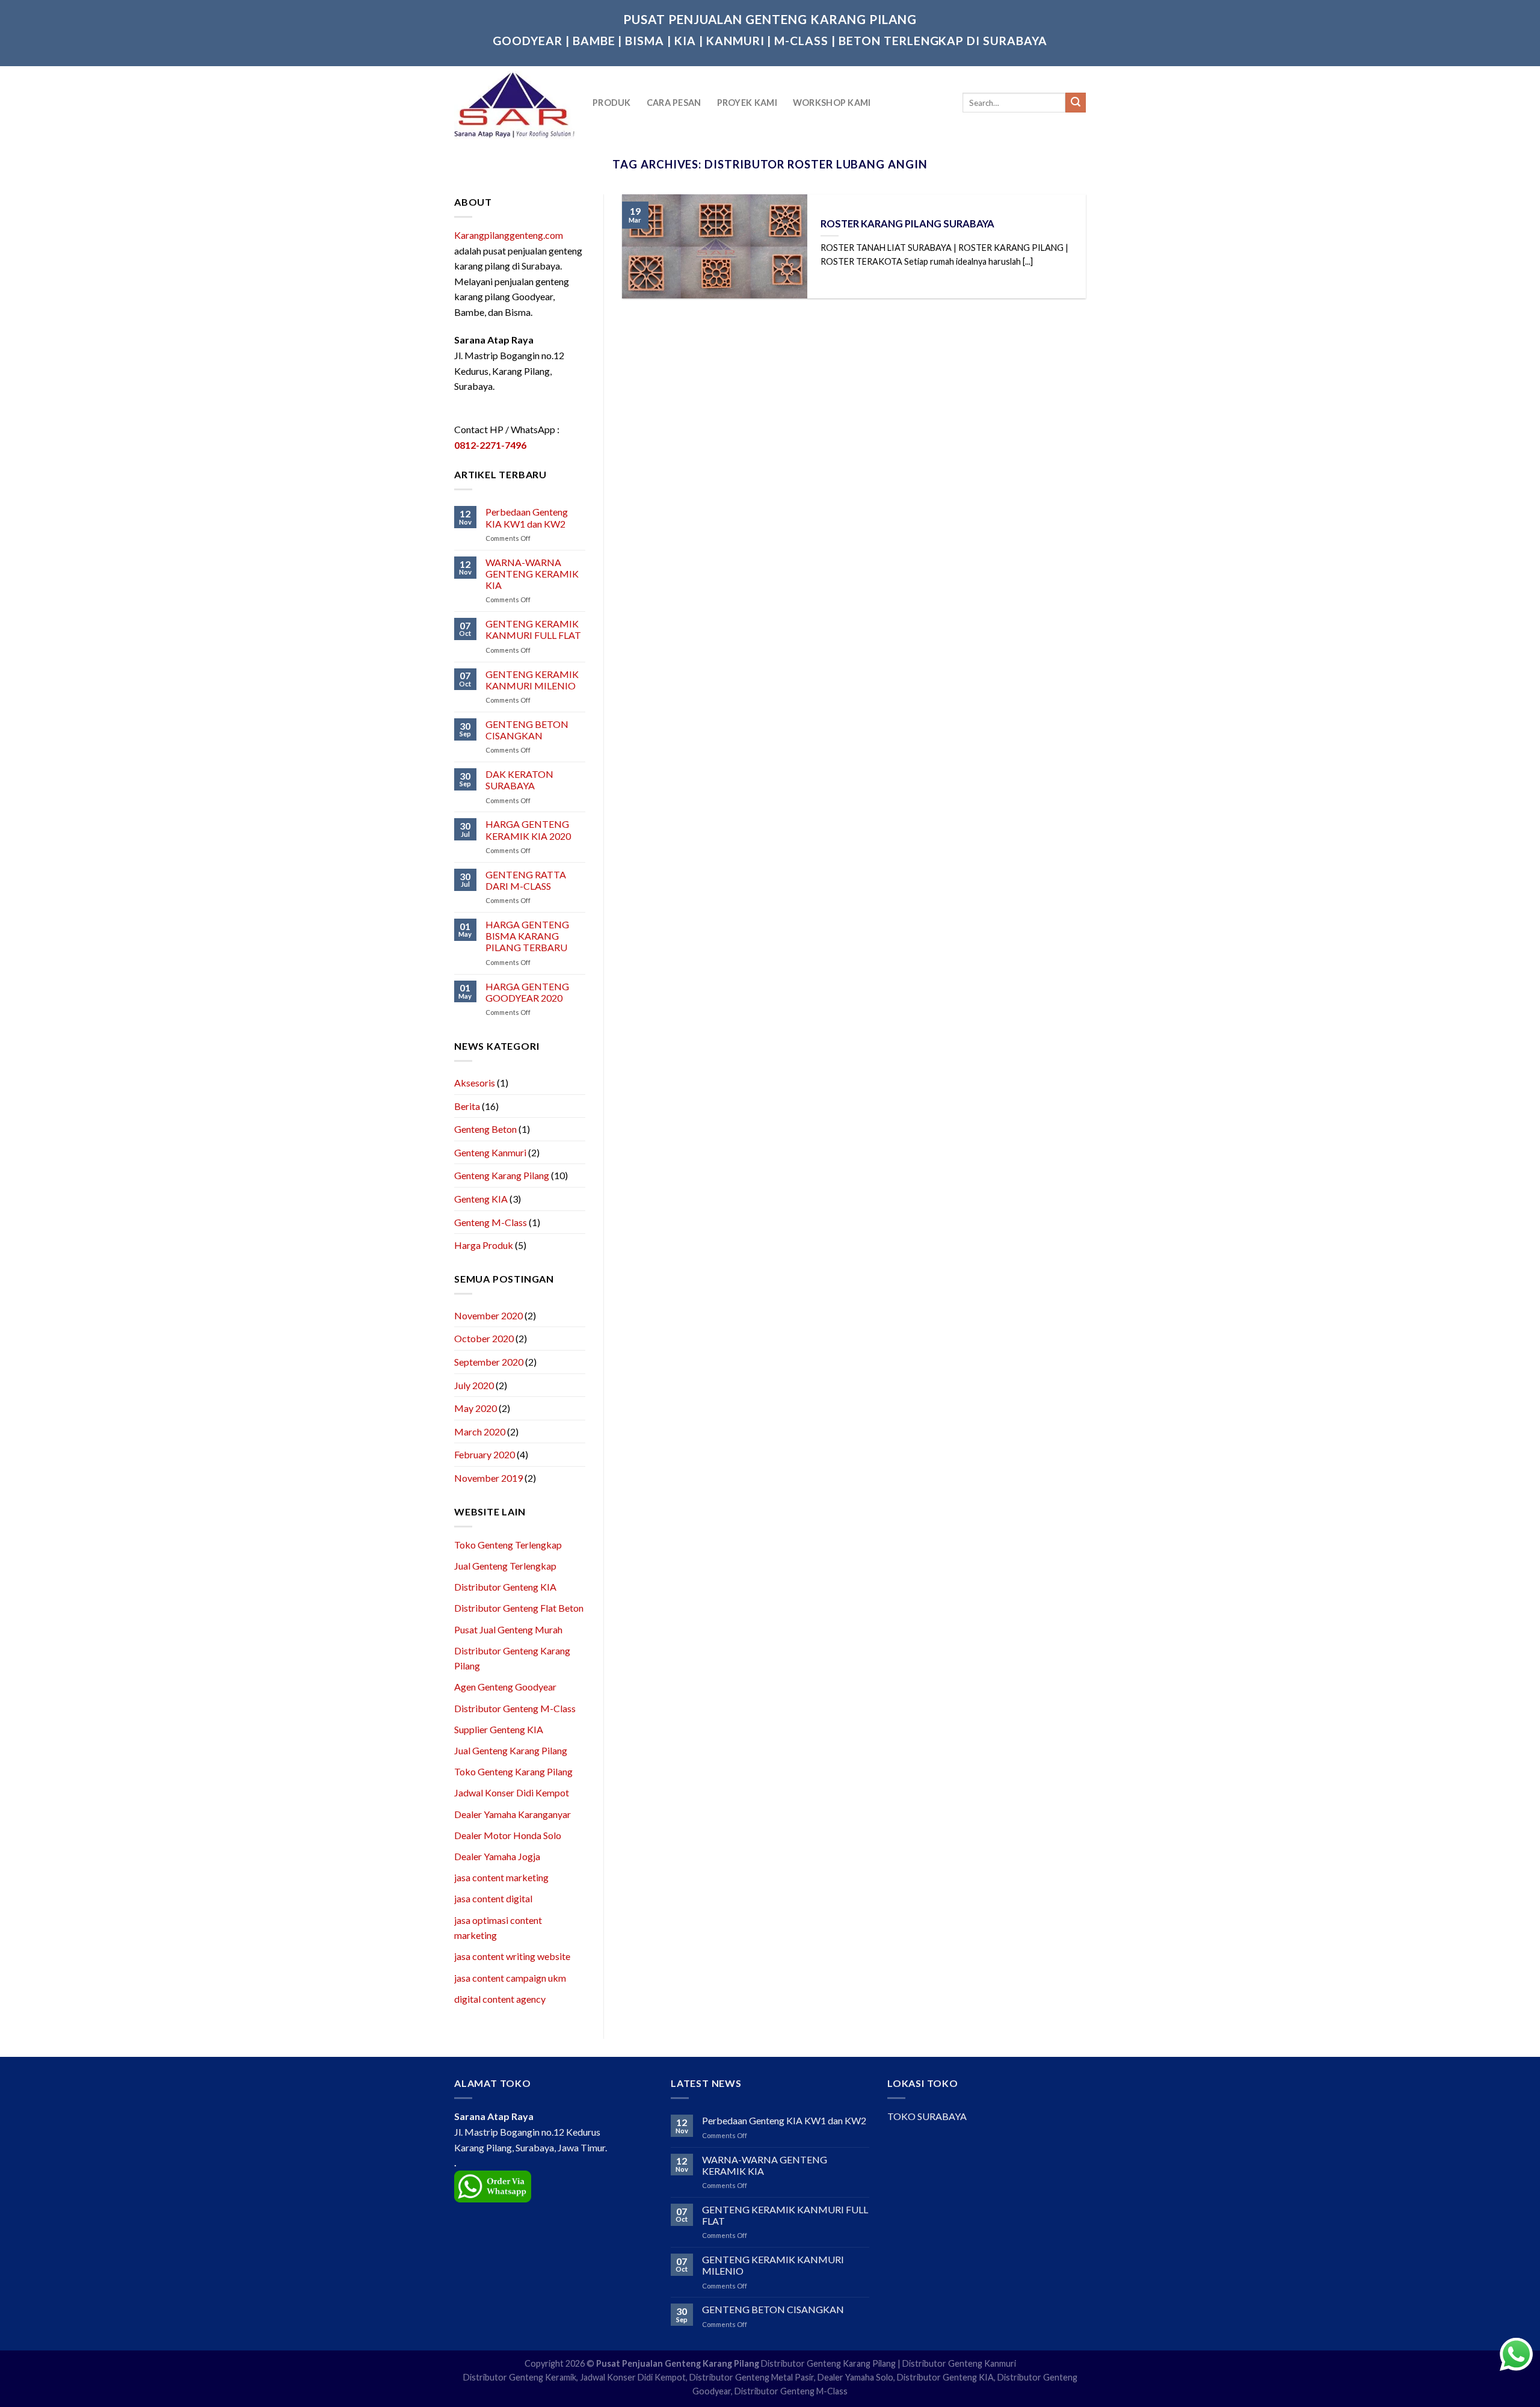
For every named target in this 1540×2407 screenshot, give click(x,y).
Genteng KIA (481, 1199)
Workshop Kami (832, 103)
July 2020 (474, 1385)
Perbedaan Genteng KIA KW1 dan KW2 (527, 517)
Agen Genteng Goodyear (505, 1687)
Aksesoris (475, 1083)
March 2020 (480, 1432)
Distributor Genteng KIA (505, 1587)
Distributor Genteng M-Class (515, 1708)
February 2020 (485, 1454)
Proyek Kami (747, 103)
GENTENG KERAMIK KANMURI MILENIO (532, 680)
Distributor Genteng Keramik (520, 2377)
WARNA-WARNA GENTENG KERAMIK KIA (532, 574)
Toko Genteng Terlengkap (508, 1545)
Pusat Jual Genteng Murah (508, 1629)
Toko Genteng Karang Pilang (513, 1771)
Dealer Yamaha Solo (855, 2377)
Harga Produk (484, 1245)
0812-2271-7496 (490, 445)
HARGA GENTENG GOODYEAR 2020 (527, 992)
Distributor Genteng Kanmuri (959, 2363)
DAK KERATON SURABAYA (519, 780)
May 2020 (476, 1408)
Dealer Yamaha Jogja (497, 1856)
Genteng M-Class (491, 1222)
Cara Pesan (674, 103)
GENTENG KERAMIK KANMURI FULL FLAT (533, 629)
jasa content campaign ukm (510, 1978)
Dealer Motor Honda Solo (508, 1835)
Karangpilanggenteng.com (509, 235)
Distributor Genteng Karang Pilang (828, 2363)
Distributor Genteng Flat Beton (519, 1608)
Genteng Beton (485, 1129)
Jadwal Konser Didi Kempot (512, 1792)
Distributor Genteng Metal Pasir (752, 2377)
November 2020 (488, 1315)
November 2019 (488, 1478)
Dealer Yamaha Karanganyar (513, 1814)
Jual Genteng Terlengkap (505, 1566)
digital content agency (500, 1999)
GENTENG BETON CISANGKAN (527, 730)
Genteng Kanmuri (490, 1152)
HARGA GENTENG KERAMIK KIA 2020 (528, 830)
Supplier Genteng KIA (499, 1729)
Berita (467, 1106)
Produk (612, 103)
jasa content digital (493, 1898)
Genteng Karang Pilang (502, 1175)
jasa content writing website (512, 1956)
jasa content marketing (501, 1877)
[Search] (1076, 103)
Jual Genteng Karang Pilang (511, 1750)
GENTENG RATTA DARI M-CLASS (526, 880)
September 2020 (489, 1362)
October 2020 (484, 1338)
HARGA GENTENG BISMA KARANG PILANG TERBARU (527, 936)
